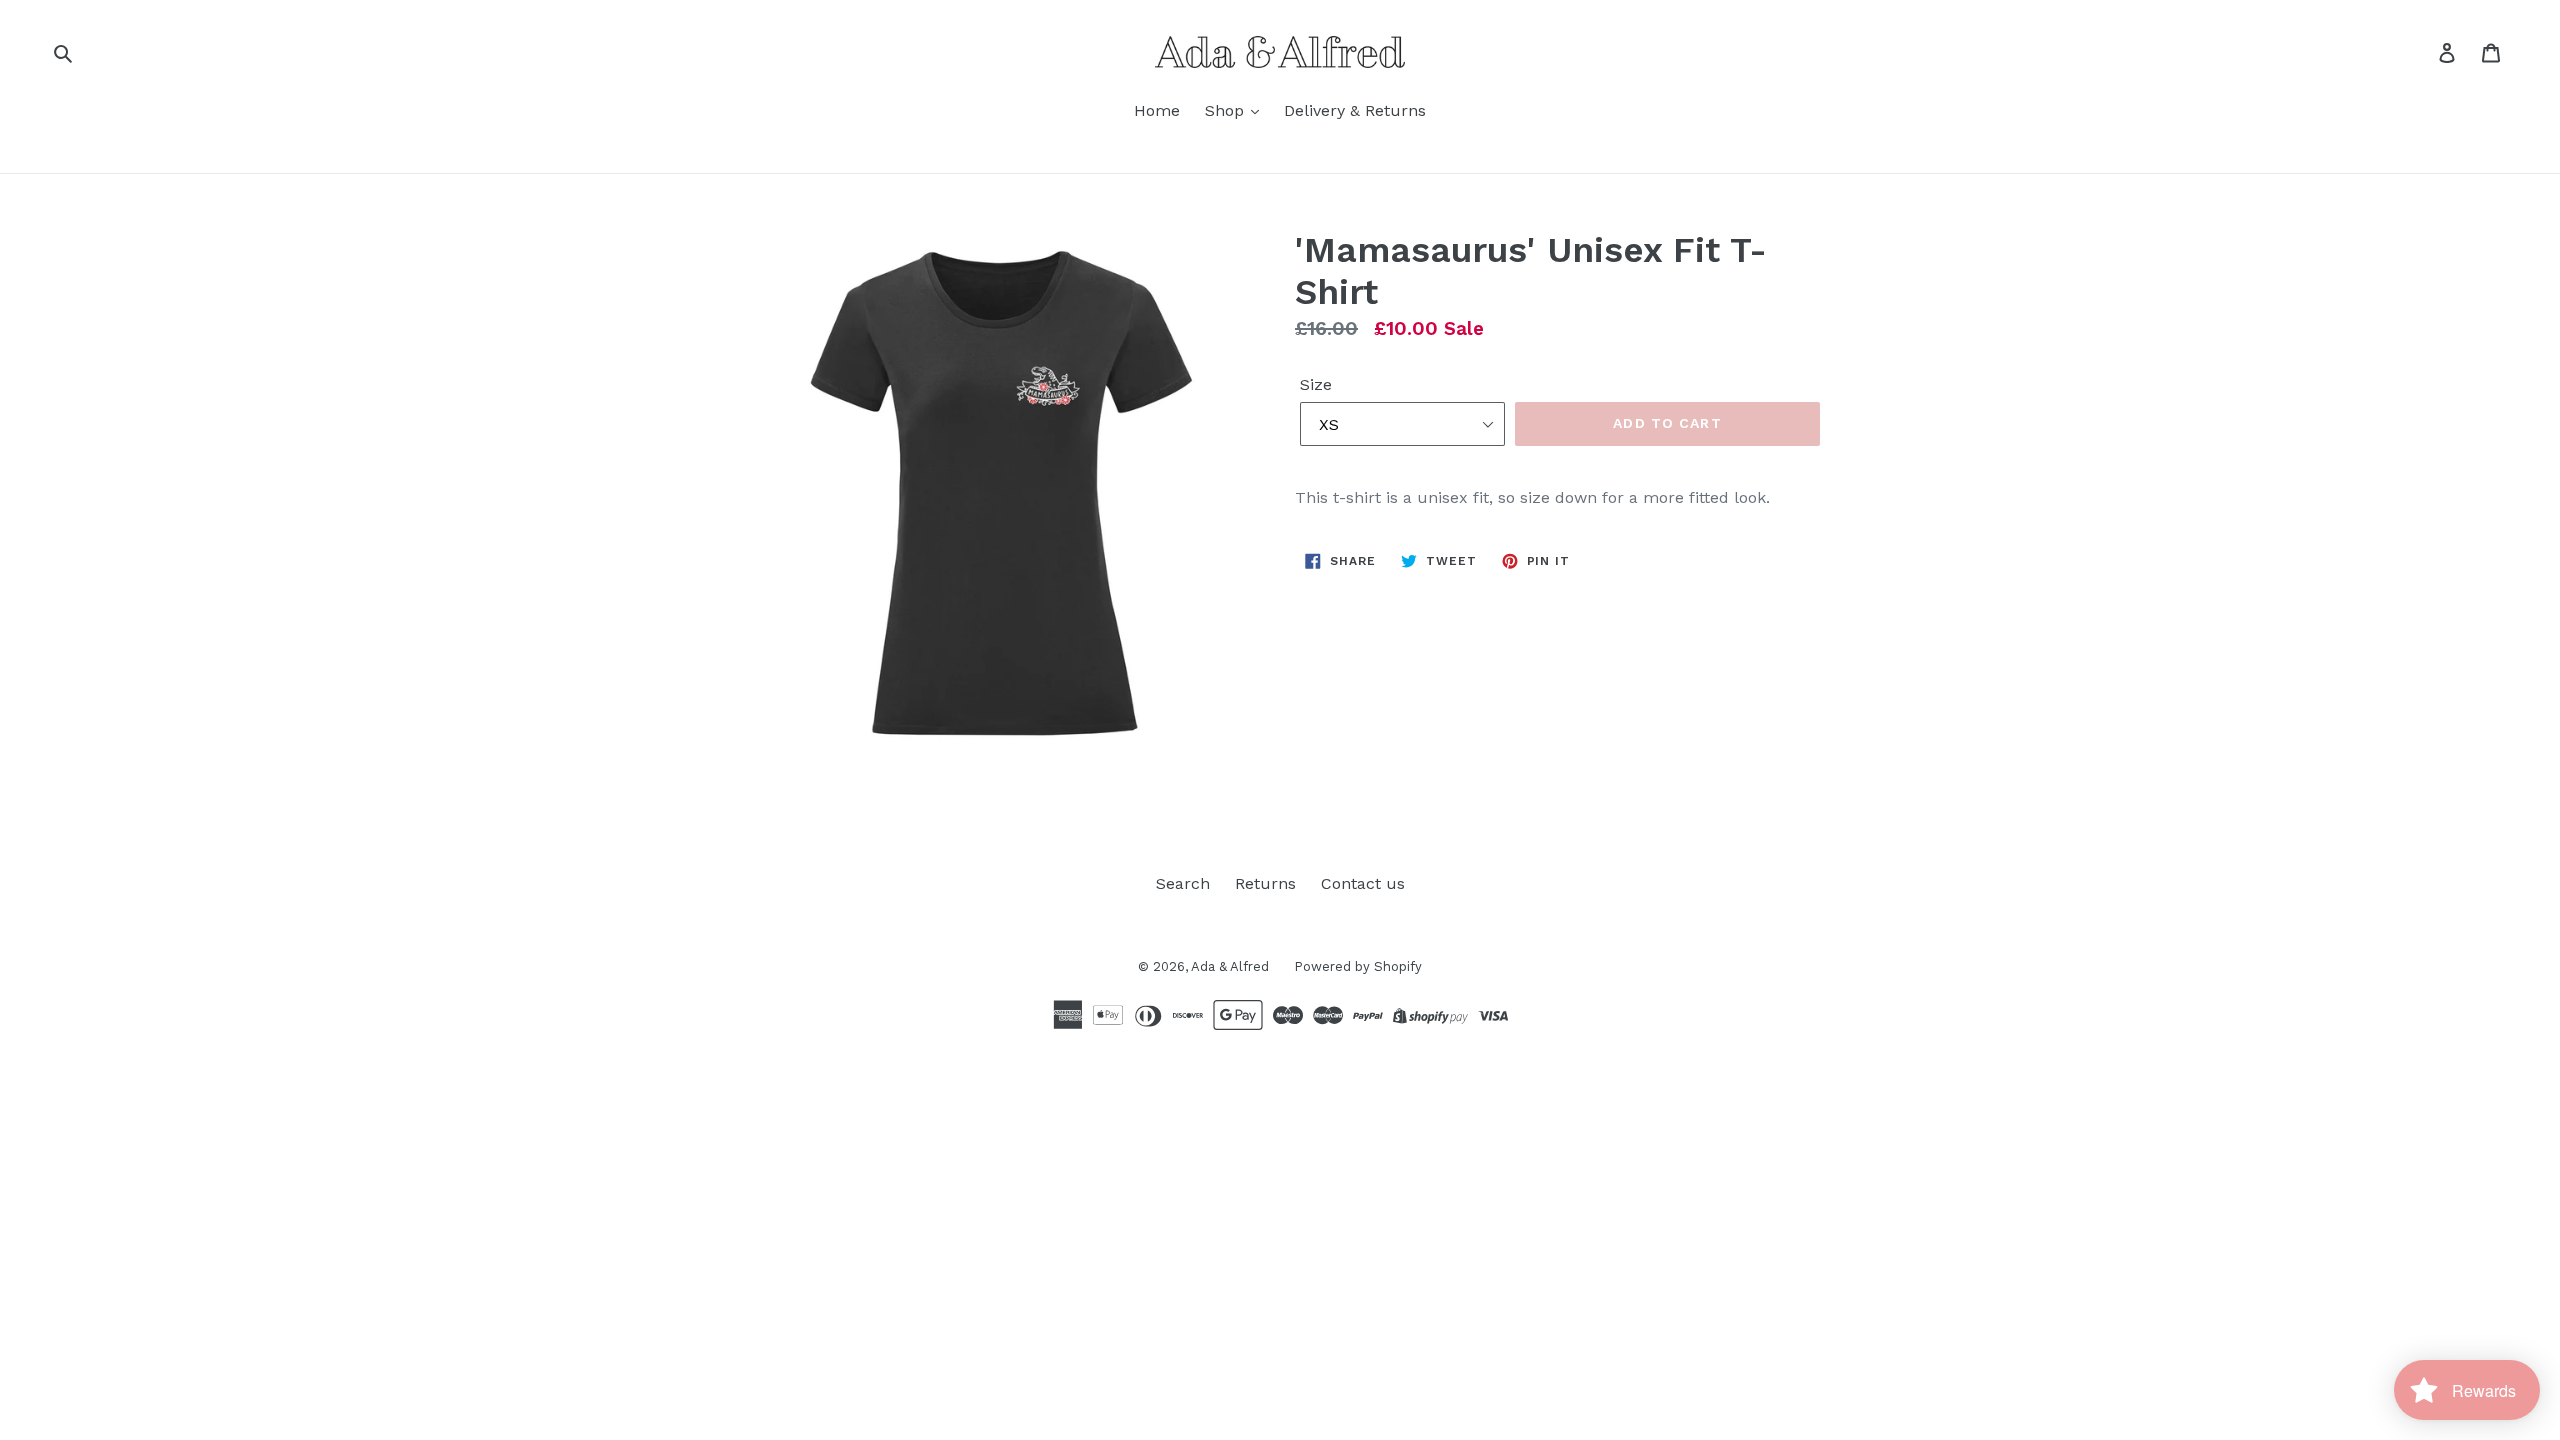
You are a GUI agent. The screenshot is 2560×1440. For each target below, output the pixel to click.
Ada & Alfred (1230, 966)
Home (1157, 110)
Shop (1227, 110)
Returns (1265, 883)
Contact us (1363, 883)
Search (1183, 883)
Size (1316, 384)
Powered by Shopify (1358, 966)
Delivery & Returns (1355, 110)
